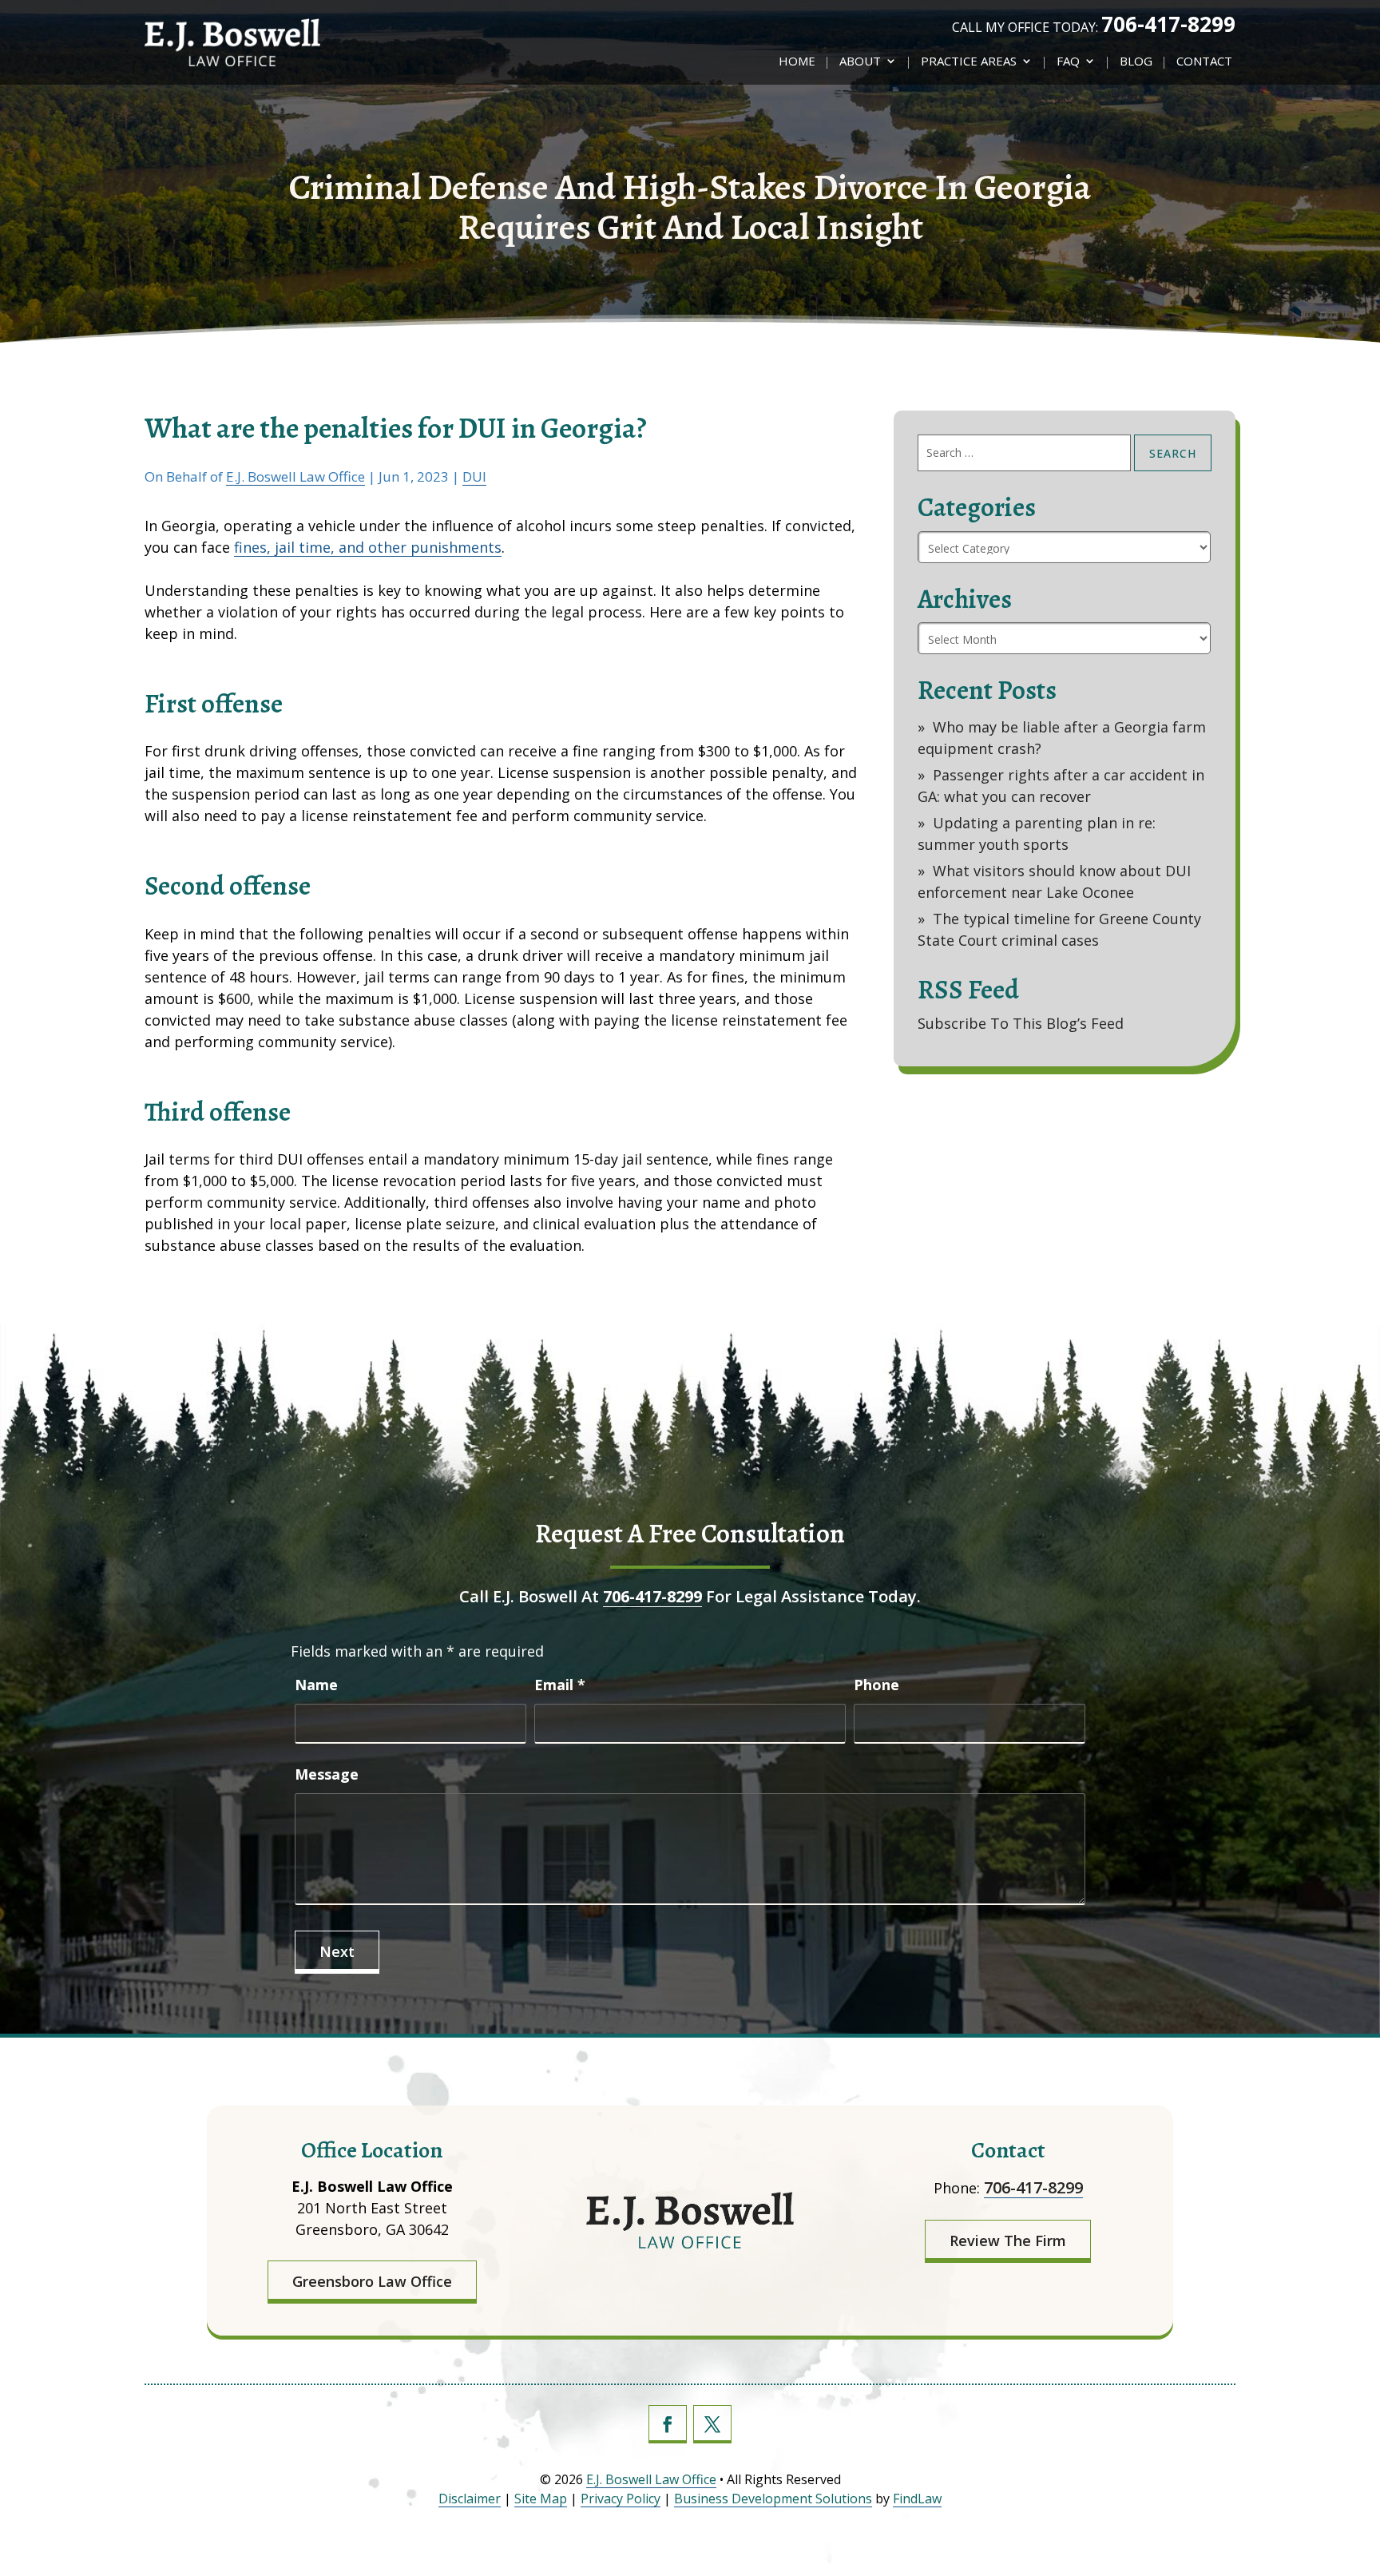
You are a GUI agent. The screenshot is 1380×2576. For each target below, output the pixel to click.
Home (797, 62)
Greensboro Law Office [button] (372, 2281)
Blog (1136, 62)
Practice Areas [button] (969, 62)
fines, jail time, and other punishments (368, 547)
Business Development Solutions (773, 2499)
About (860, 62)
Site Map (541, 2499)
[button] (1360, 2496)
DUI (474, 476)
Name (316, 1685)
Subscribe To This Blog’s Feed (1021, 1023)
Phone (876, 1685)
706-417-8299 (1168, 24)
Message (327, 1774)
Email (560, 1685)
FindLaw (917, 2499)
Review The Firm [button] (1008, 2241)
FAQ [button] (1068, 62)
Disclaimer (470, 2499)
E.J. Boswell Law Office (295, 476)
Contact (1204, 62)
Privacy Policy (621, 2499)
